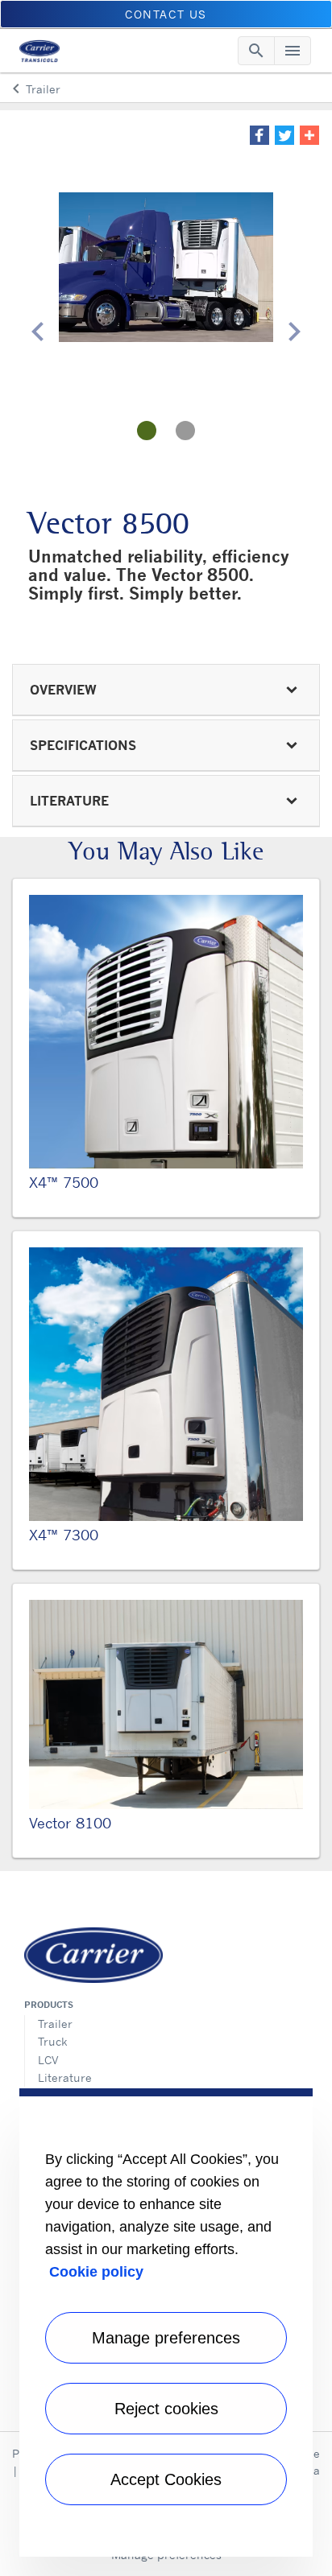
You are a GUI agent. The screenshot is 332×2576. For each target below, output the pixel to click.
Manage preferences (166, 2338)
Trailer (55, 2024)
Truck (52, 2041)
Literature (65, 2077)
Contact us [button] (166, 14)
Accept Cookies (166, 2479)
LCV (48, 2060)
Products (49, 2005)
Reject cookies (166, 2409)
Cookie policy (96, 2272)
